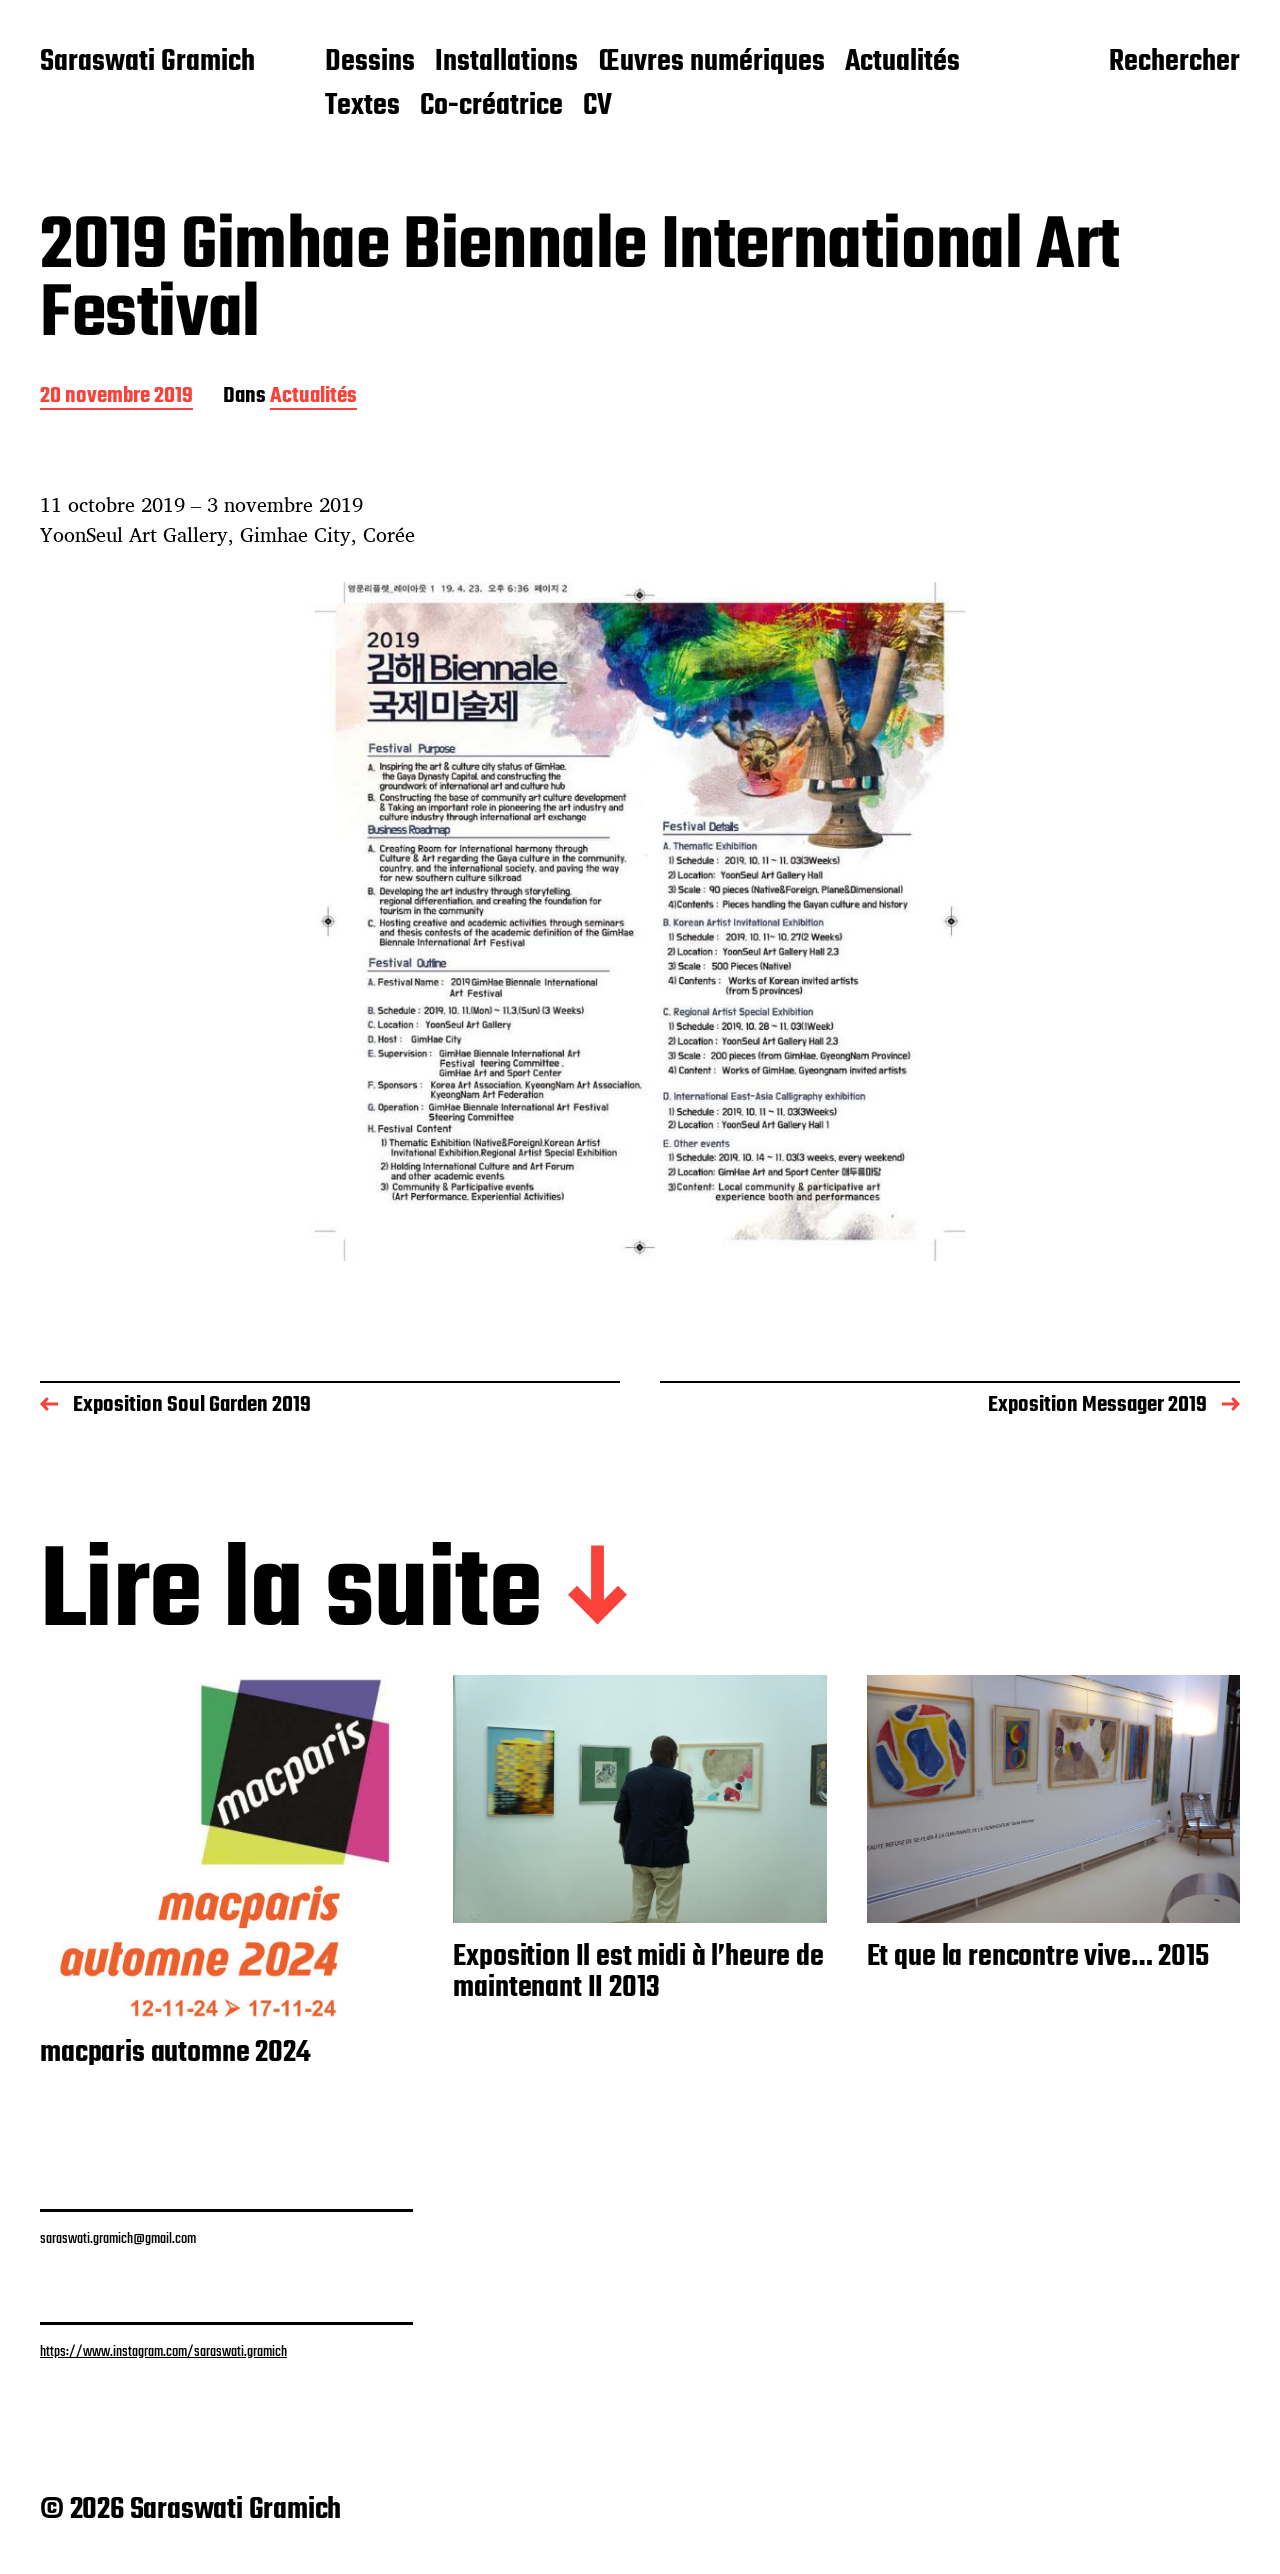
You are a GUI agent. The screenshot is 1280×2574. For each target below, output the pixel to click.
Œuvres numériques (711, 63)
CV (597, 107)
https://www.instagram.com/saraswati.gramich (163, 2352)
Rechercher (1174, 63)
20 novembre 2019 (116, 397)
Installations (506, 63)
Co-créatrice (491, 107)
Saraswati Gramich (147, 63)
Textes (362, 107)
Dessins (370, 63)
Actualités (902, 63)
